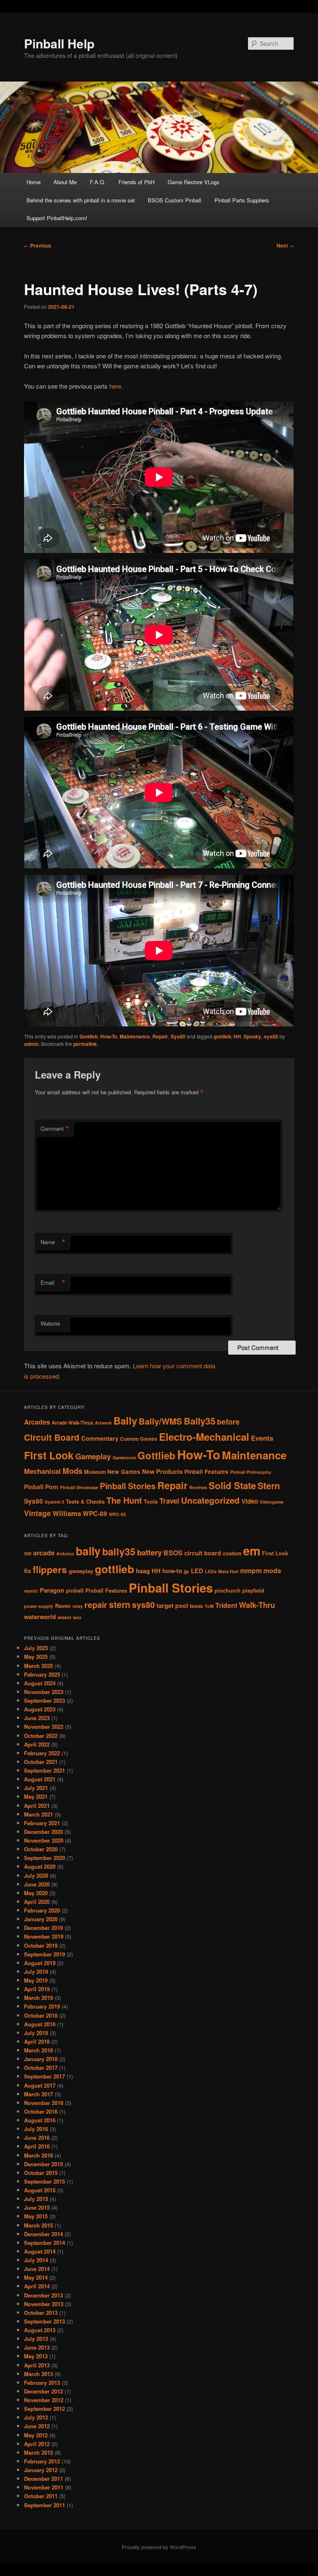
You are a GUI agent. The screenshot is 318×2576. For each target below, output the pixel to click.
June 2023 (37, 1718)
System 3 (54, 1502)
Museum (95, 1472)
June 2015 (37, 2207)
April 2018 (37, 2041)
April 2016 (37, 2146)
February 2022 (42, 1753)
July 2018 (36, 2033)
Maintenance (135, 1036)
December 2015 (43, 2164)
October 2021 (41, 1762)
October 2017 (41, 2068)
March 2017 (39, 2094)
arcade (44, 1553)
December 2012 (43, 2391)
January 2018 (41, 2059)
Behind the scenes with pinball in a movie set (81, 200)
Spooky (252, 1036)
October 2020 (41, 1849)
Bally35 (200, 1421)
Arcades (37, 1422)
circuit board (203, 1553)
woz (77, 1617)
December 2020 (43, 1832)
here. (116, 386)
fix (28, 1571)
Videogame (272, 1502)
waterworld (40, 1617)
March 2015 (39, 2225)
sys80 (271, 1036)
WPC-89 (95, 1514)
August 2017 (40, 2085)
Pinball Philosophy (251, 1472)
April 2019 (37, 1989)
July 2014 (36, 2260)
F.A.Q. (98, 182)
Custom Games (139, 1439)
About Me (65, 182)
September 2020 (45, 1858)
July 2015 (36, 2199)
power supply (39, 1606)
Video (250, 1501)
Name (53, 1242)
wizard (64, 1617)
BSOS (173, 1553)
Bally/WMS (160, 1421)
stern (120, 1604)
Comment (55, 1129)
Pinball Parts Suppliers (242, 200)
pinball (75, 1591)
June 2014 (37, 2269)
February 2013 (42, 2383)
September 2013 (45, 2321)
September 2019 (45, 1954)
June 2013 (37, 2347)
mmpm (251, 1570)
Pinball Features (206, 1472)
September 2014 (45, 2243)
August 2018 (40, 2024)
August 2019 (40, 1963)
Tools (151, 1502)
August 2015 (40, 2190)
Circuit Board (52, 1437)
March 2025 (39, 1666)
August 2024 (40, 1683)
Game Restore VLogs (194, 182)
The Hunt (124, 1500)
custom (232, 1553)
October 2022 (41, 1736)
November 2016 (44, 2103)
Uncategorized (210, 1500)
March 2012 (39, 2452)
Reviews (198, 1487)
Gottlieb (89, 1036)
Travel (169, 1501)
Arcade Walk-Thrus (72, 1423)
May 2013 (36, 2356)
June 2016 (37, 2137)
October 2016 (41, 2111)
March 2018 (39, 2050)
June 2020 (37, 1884)
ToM (209, 1606)
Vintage (37, 1513)
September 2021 (45, 1770)
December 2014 (43, 2234)
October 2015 (41, 2173)
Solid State (232, 1485)
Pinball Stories (128, 1486)
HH (237, 1036)
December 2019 (43, 1928)
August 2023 (40, 1709)
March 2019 (39, 1998)
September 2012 (45, 2409)
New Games (124, 1472)
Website (50, 1323)
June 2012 (37, 2426)
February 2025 (42, 1674)
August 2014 (40, 2251)
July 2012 (36, 2417)
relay (78, 1606)
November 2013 (44, 2304)
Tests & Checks (85, 1502)
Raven (63, 1606)
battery (149, 1552)
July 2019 (36, 1972)
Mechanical (42, 1471)
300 (28, 1554)
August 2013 (40, 2330)
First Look (49, 1455)
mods (272, 1570)
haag (143, 1571)
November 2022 (44, 1727)
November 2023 (44, 1692)
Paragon (52, 1590)
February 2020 (42, 1910)
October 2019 (41, 1945)
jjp (187, 1571)
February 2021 (42, 1823)
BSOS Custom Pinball (175, 200)
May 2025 (36, 1657)
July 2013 (36, 2339)
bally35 (119, 1551)
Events (262, 1438)
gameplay (81, 1571)
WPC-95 (117, 1514)
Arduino (65, 1554)
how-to (172, 1571)
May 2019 (36, 1980)
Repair (160, 1036)
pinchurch (228, 1591)
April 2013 (37, 2365)
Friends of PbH (136, 182)
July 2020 (36, 1876)
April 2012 (37, 2444)
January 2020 (41, 1919)
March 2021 (39, 1814)
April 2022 (37, 1744)
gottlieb (222, 1036)
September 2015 (45, 2181)
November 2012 (44, 2400)
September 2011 (45, 2505)
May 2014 (36, 2277)
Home (34, 182)
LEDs (211, 1571)
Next (285, 245)
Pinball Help (59, 43)
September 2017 (45, 2076)
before (228, 1421)
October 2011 (41, 2496)
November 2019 (44, 1936)
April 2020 (37, 1902)
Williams (67, 1513)
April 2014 (37, 2286)
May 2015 (36, 2216)
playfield (253, 1591)
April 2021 (37, 1806)
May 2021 (36, 1796)
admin (31, 1044)
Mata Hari (228, 1571)
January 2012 (41, 2470)
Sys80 (178, 1036)
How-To (109, 1036)
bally (88, 1551)
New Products (162, 1471)
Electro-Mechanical (204, 1437)
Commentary (100, 1438)
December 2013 (43, 2295)
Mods (72, 1471)
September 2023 (45, 1700)
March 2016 (39, 2155)
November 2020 (44, 1840)
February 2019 (42, 2006)
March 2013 (39, 2374)
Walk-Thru (257, 1605)
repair (96, 1605)
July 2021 (36, 1788)
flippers (50, 1569)
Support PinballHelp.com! (57, 218)
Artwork (103, 1423)
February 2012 (42, 2461)
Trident (226, 1605)
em (252, 1550)
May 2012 (36, 2435)
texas (196, 1606)
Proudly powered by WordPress (159, 2547)
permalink (85, 1044)
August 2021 (40, 1779)
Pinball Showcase (79, 1487)
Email (53, 1283)
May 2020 (36, 1893)
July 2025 (36, 1648)
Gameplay (93, 1456)
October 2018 (41, 2015)
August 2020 (40, 1866)
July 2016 (36, 2129)
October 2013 (41, 2313)
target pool (172, 1606)
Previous (38, 245)
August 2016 (40, 2120)
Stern (269, 1486)
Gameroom (124, 1457)
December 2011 (43, 2479)
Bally (125, 1420)
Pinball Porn (41, 1487)
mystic (31, 1591)
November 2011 (44, 2487)
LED (197, 1571)
